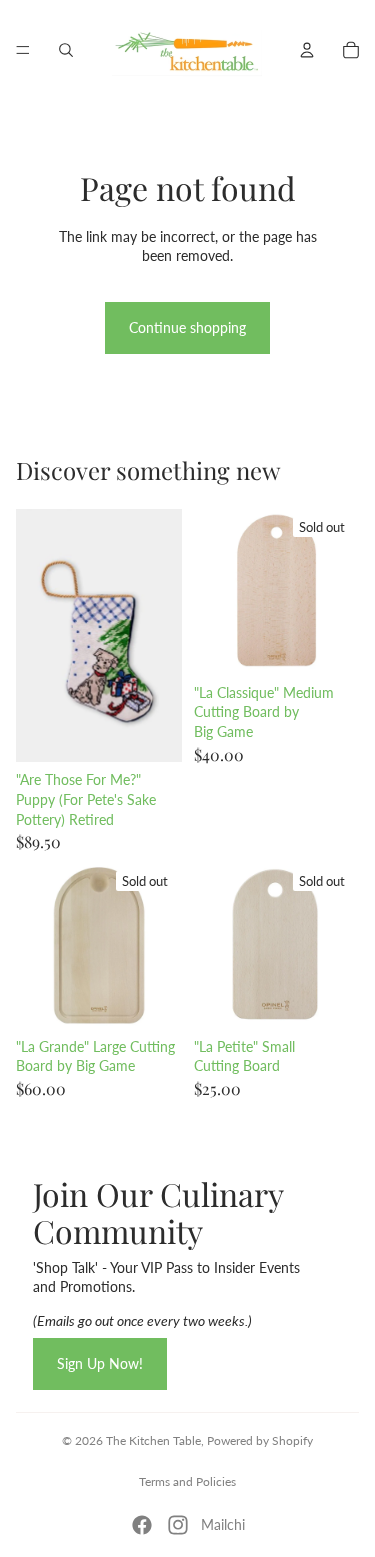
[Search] (66, 50)
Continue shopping (187, 327)
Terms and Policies (187, 1481)
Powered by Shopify (260, 1440)
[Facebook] (142, 1525)
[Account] (307, 50)
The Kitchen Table (153, 1440)
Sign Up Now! (100, 1363)
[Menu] (23, 50)
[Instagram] (178, 1525)
